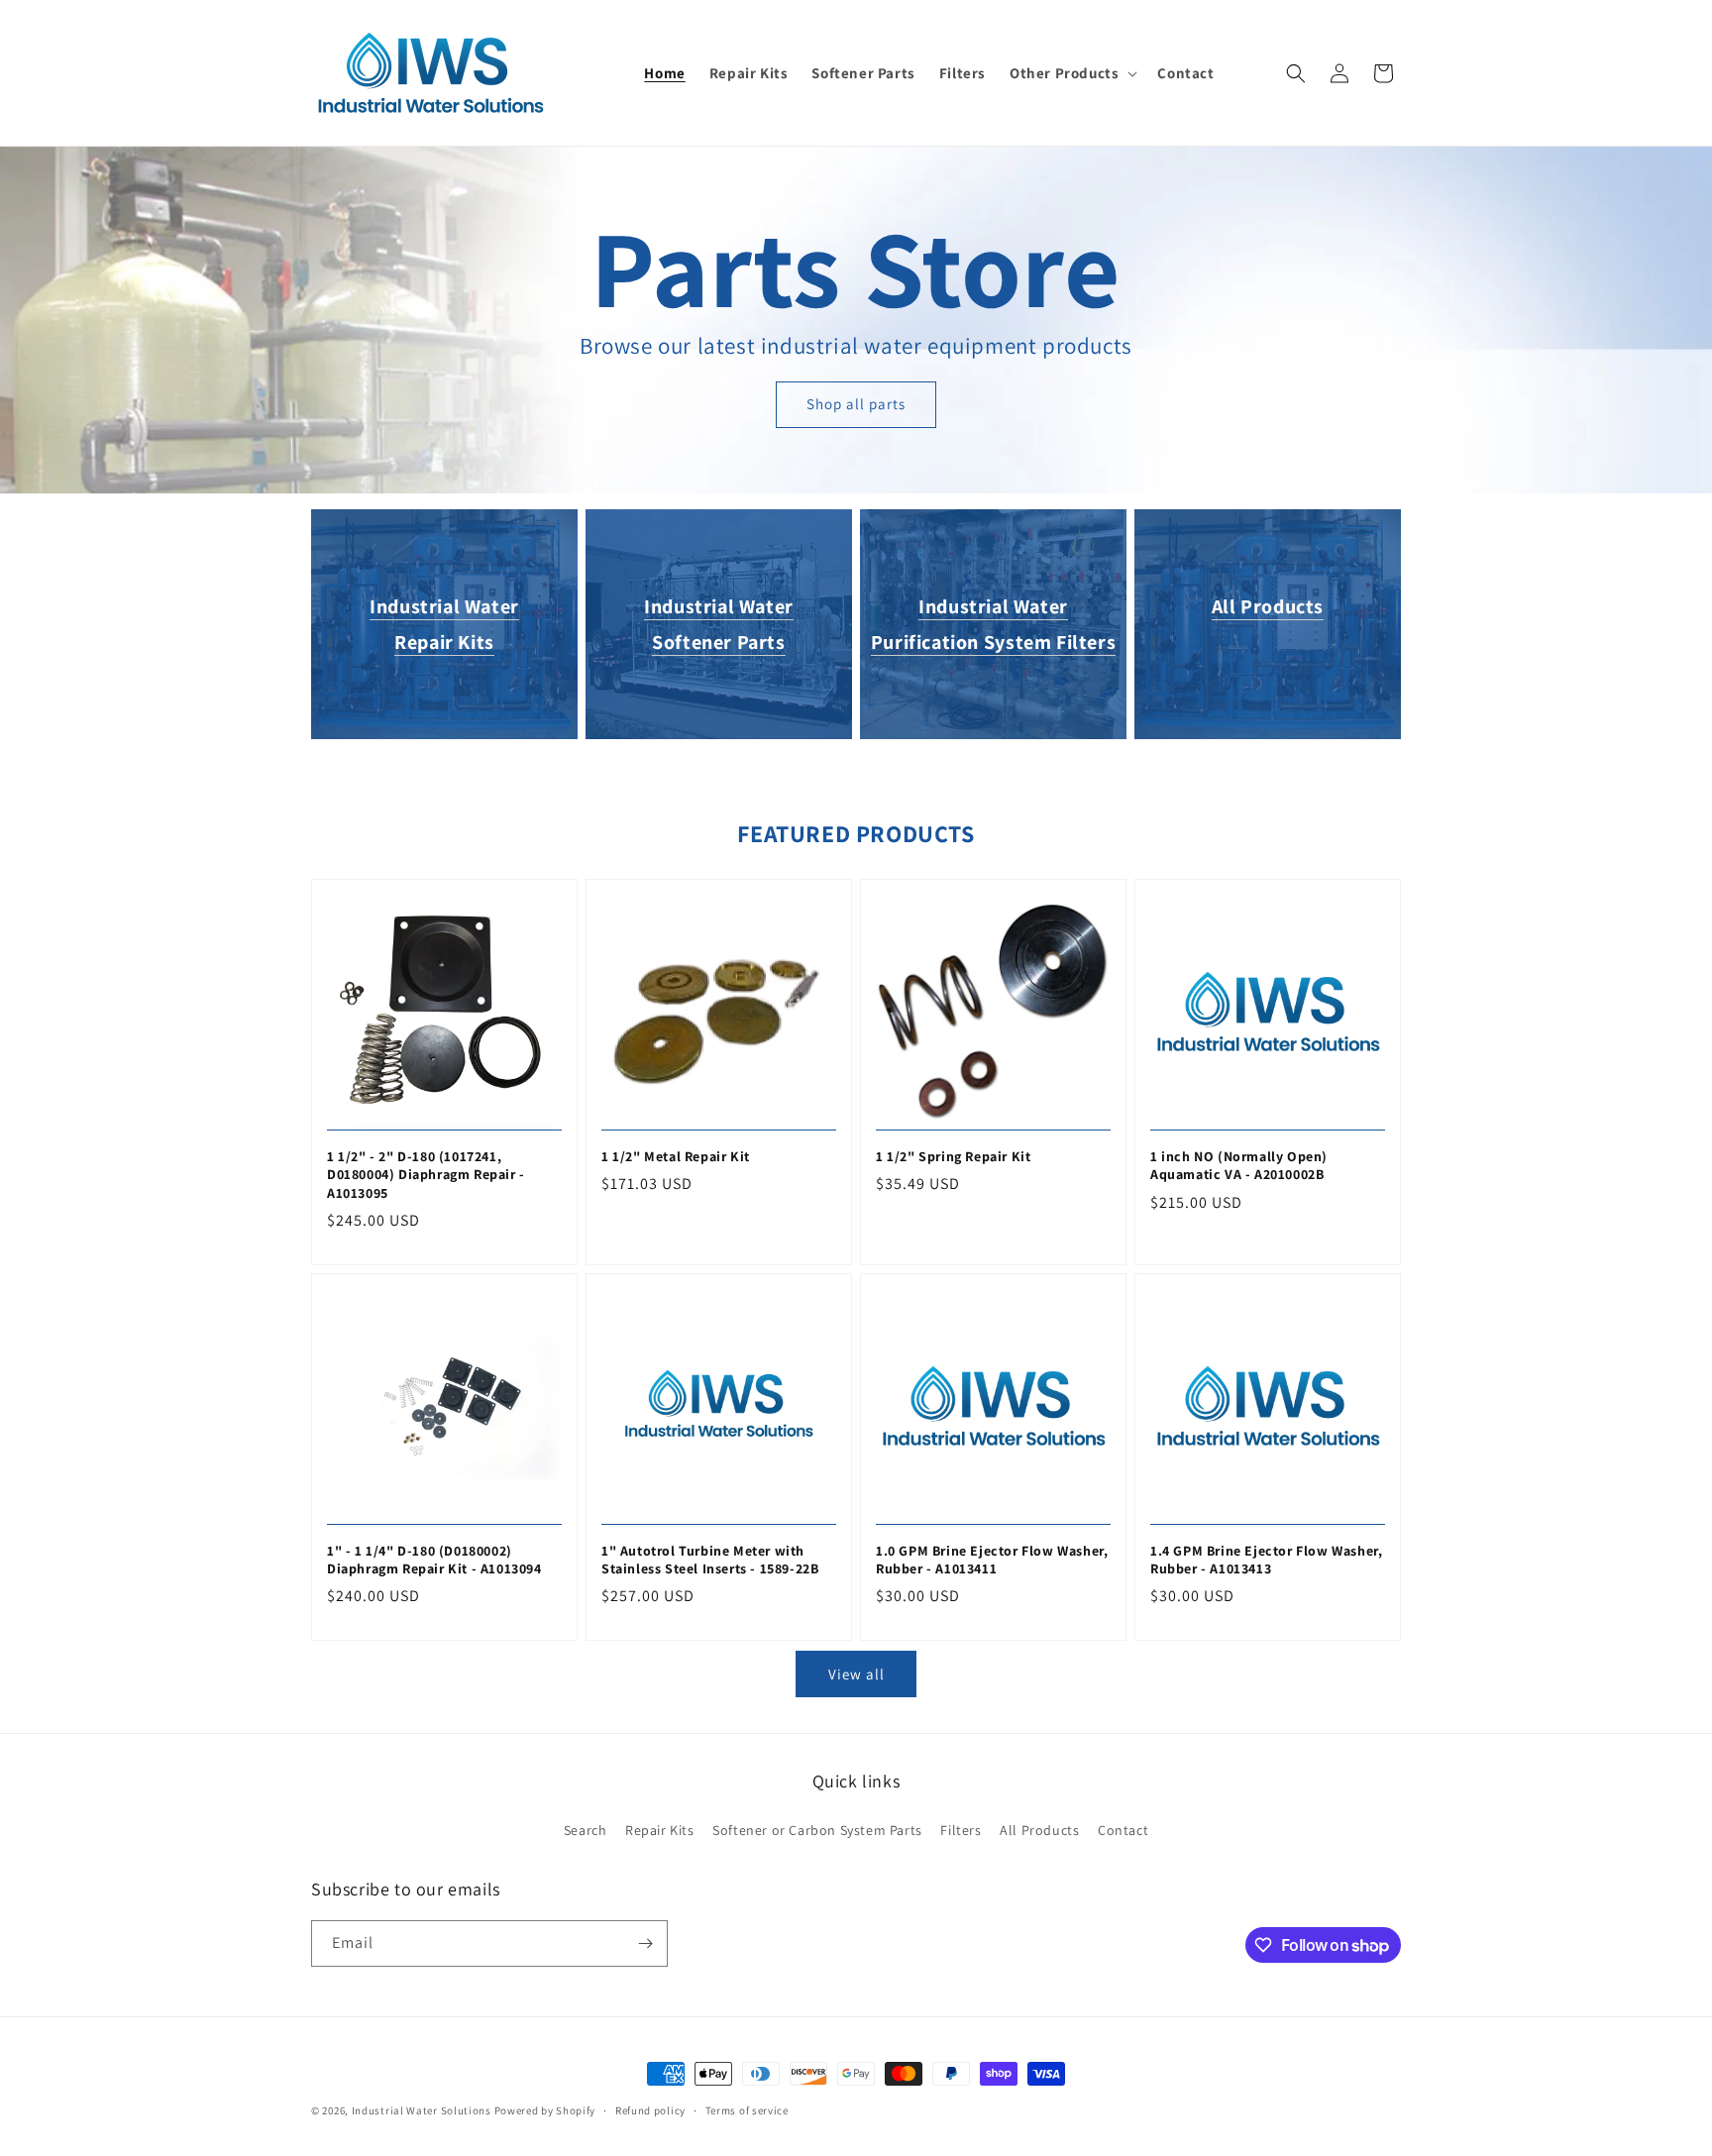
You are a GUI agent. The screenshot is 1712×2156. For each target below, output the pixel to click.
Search (586, 1830)
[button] (1071, 73)
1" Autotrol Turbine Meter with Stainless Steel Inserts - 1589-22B (710, 1560)
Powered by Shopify (545, 2110)
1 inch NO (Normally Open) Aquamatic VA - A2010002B (1239, 1165)
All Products (1268, 606)
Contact (1123, 1830)
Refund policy (650, 2110)
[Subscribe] (645, 1943)
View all (856, 1674)
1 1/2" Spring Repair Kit (953, 1156)
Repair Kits (660, 1830)
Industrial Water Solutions (422, 2110)
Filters (961, 1830)
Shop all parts (856, 404)
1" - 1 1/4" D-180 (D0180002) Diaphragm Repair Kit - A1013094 (434, 1560)
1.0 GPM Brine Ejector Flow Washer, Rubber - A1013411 (992, 1560)
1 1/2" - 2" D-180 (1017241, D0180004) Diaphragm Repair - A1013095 (426, 1174)
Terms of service (747, 2110)
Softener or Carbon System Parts (817, 1830)
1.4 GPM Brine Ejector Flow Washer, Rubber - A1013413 (1266, 1560)
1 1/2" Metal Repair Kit (676, 1156)
